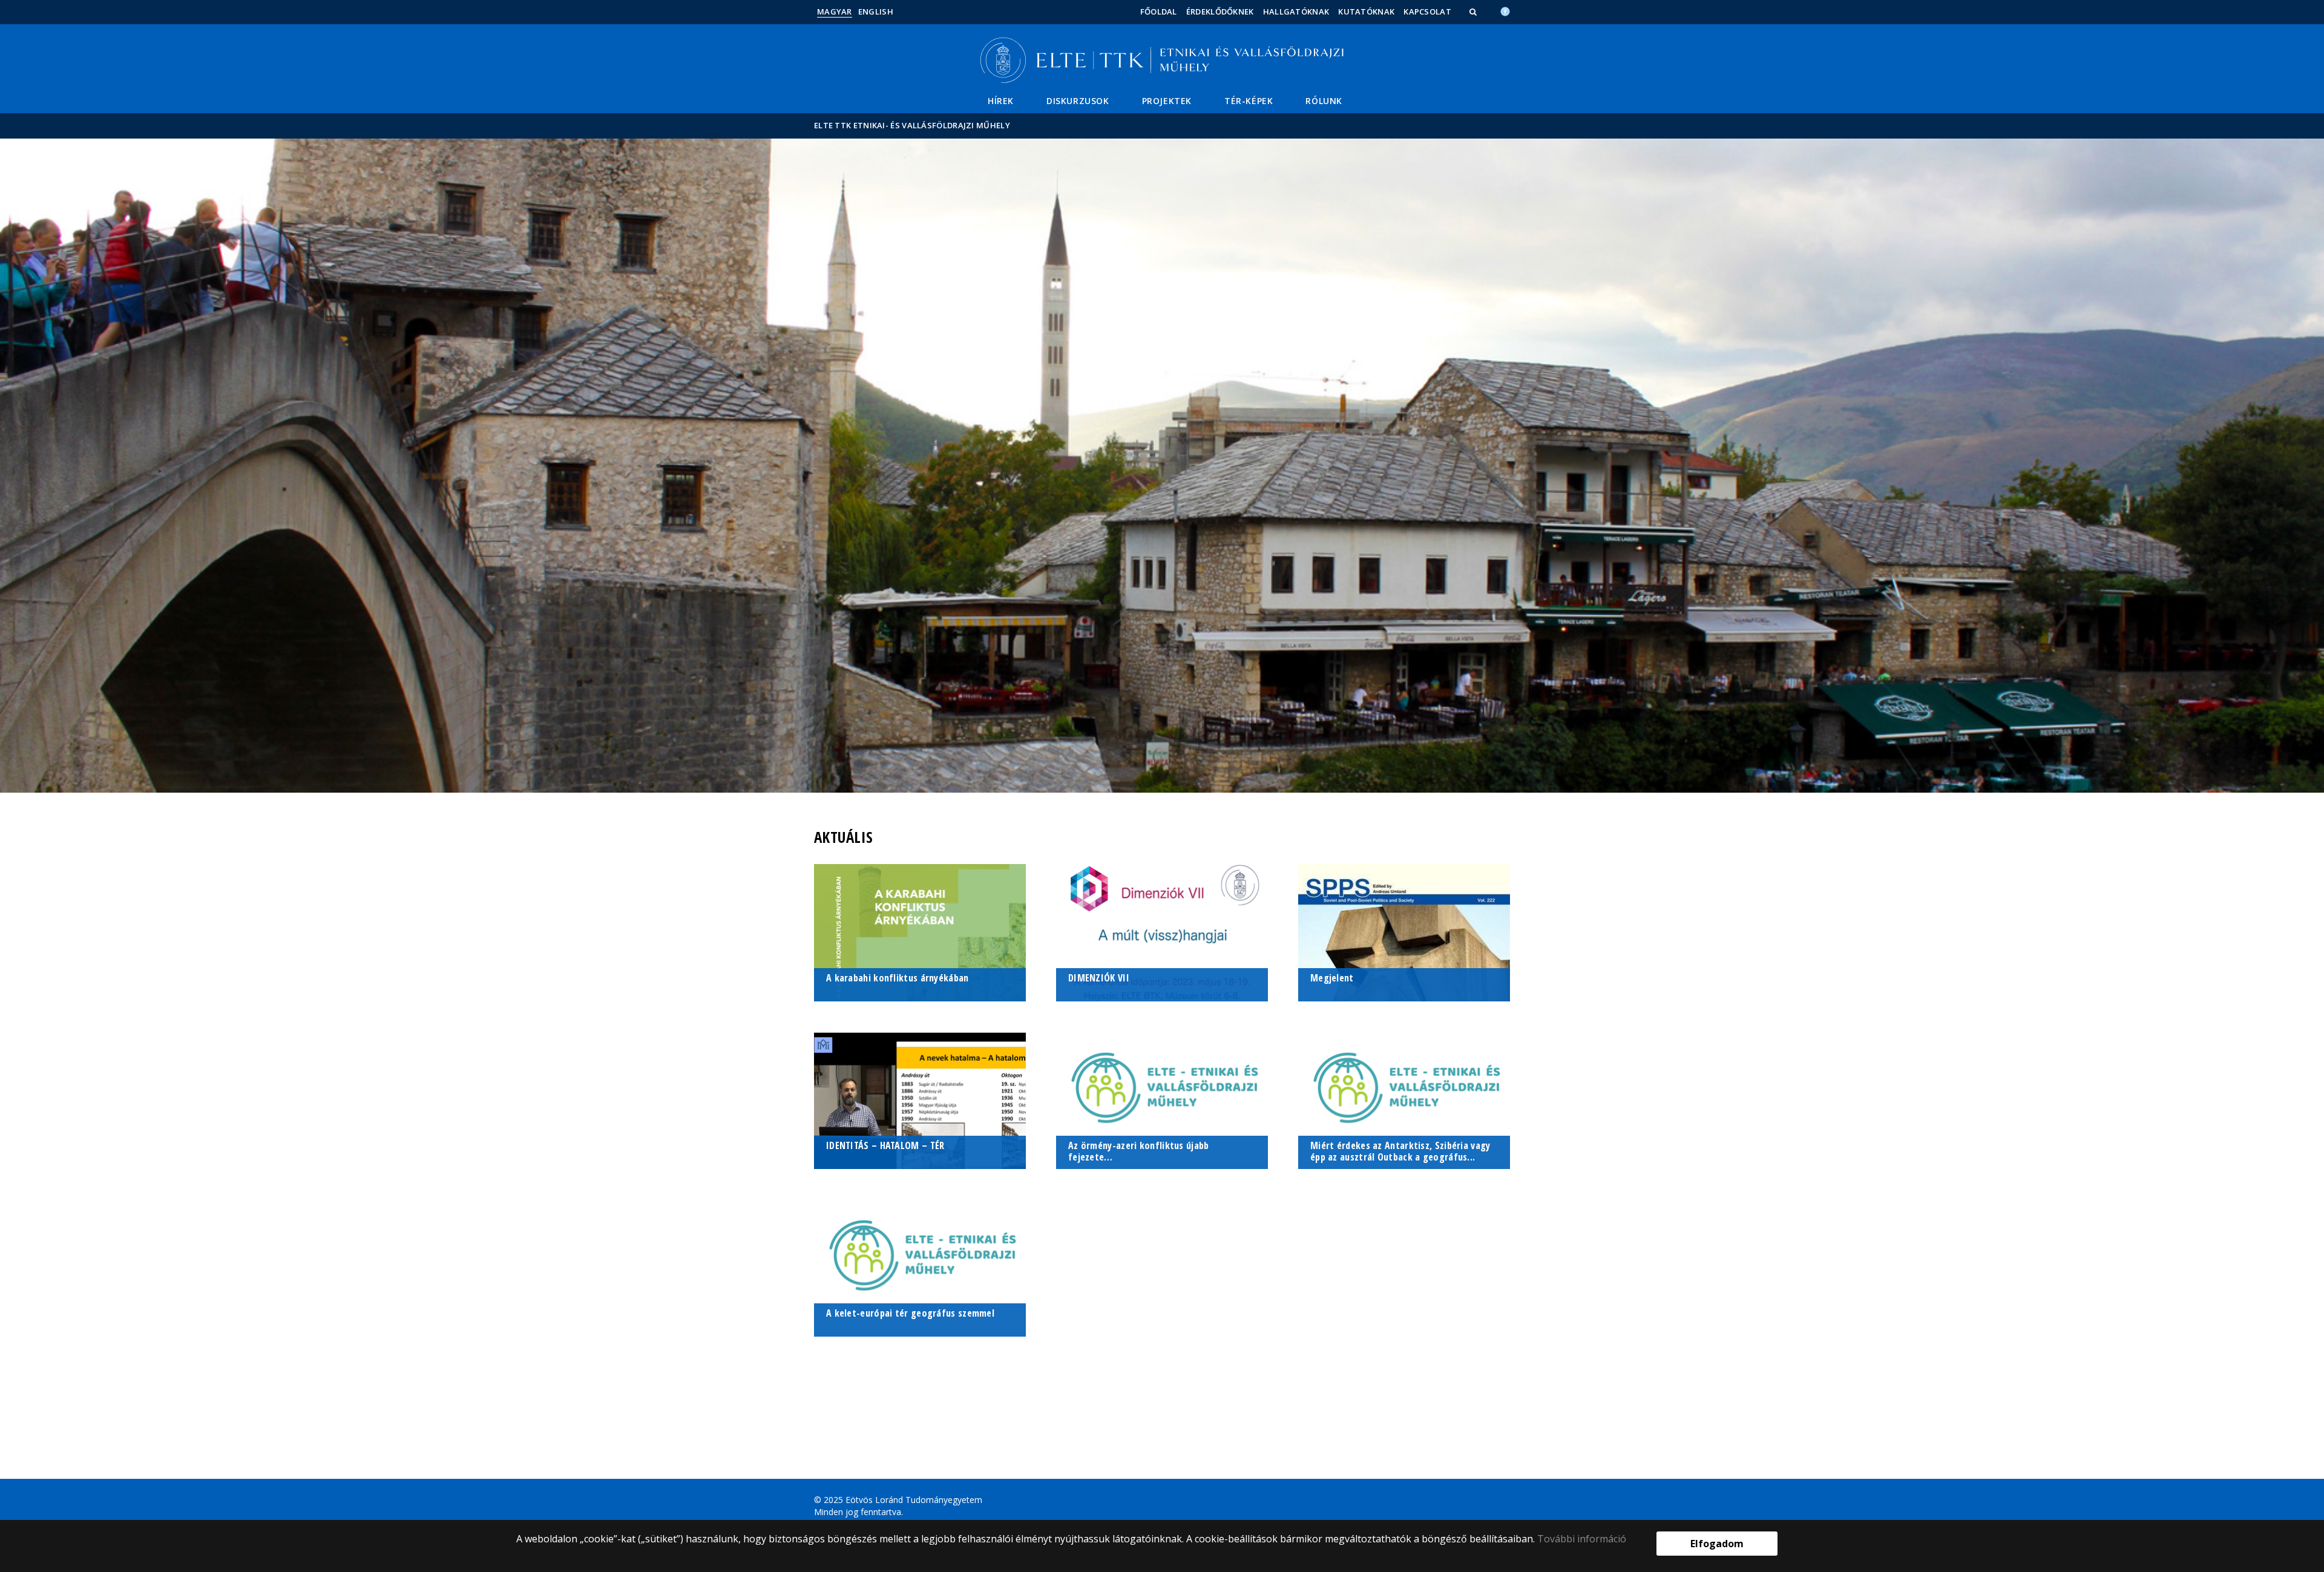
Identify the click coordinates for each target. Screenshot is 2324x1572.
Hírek (1001, 101)
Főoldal (1159, 11)
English (876, 11)
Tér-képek (1249, 101)
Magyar (835, 11)
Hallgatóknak (1296, 11)
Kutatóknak (1366, 11)
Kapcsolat (1427, 11)
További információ (1582, 1539)
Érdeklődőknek (1220, 11)
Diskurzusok (1078, 101)
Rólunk (1324, 101)
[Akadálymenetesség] (1505, 10)
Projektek (1167, 101)
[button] (1474, 11)
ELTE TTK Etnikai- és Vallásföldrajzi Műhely (912, 125)
